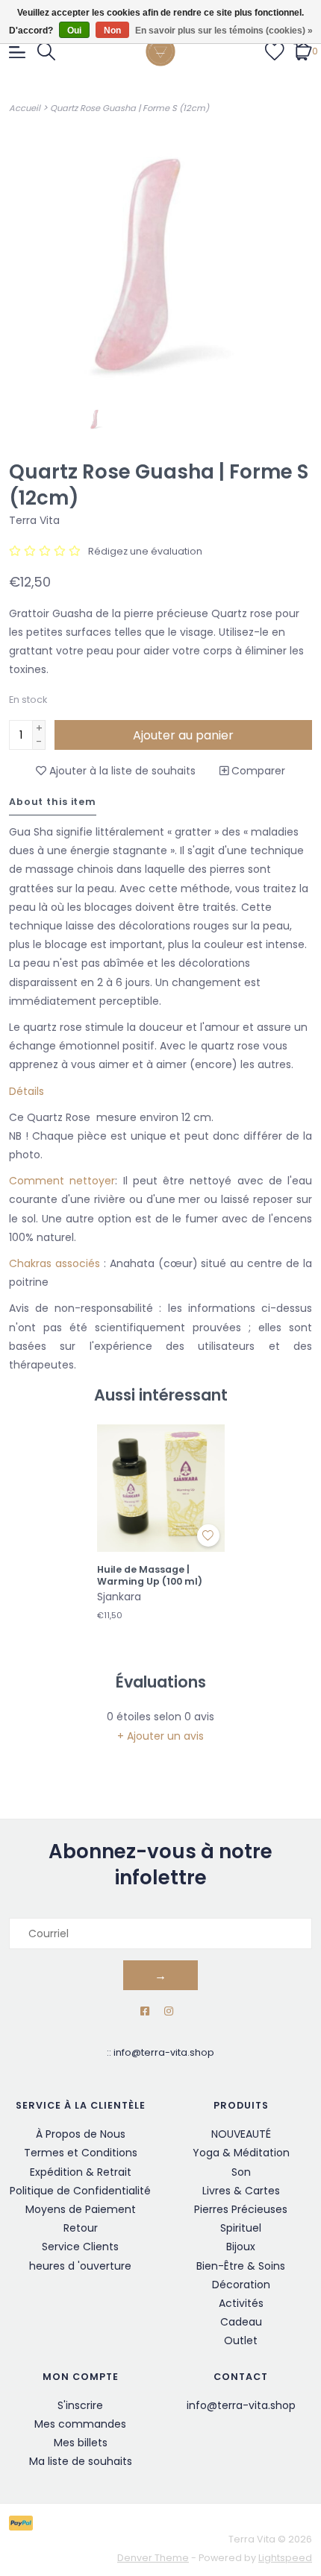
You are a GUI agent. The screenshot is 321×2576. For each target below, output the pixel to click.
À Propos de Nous (81, 2134)
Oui (74, 31)
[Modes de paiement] (24, 2522)
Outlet (241, 2340)
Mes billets (81, 2443)
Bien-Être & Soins (241, 2266)
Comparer (257, 771)
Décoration (241, 2285)
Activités (241, 2303)
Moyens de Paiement (81, 2209)
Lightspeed (285, 2558)
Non (112, 31)
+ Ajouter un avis (160, 1736)
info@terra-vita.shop (164, 2052)
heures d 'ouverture (80, 2266)
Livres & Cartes (241, 2191)
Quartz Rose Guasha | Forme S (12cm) (130, 108)
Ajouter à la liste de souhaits (121, 771)
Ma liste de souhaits (81, 2461)
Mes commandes (80, 2424)
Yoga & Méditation (241, 2153)
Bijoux (241, 2247)
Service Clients (80, 2247)
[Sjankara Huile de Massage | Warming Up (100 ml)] (161, 1488)
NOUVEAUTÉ (241, 2134)
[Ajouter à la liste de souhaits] (208, 1535)
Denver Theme (153, 2558)
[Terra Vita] (161, 51)
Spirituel (241, 2228)
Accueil (25, 108)
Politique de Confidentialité (80, 2191)
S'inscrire (80, 2405)
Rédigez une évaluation (145, 551)
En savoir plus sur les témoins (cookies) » (224, 31)
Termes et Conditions (81, 2153)
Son (241, 2172)
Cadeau (241, 2322)
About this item (53, 802)
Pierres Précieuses (241, 2209)
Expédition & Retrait (81, 2172)
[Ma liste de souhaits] (275, 51)
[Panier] (303, 51)
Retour (81, 2228)
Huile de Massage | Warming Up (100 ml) (150, 1575)
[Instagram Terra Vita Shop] (169, 2011)
